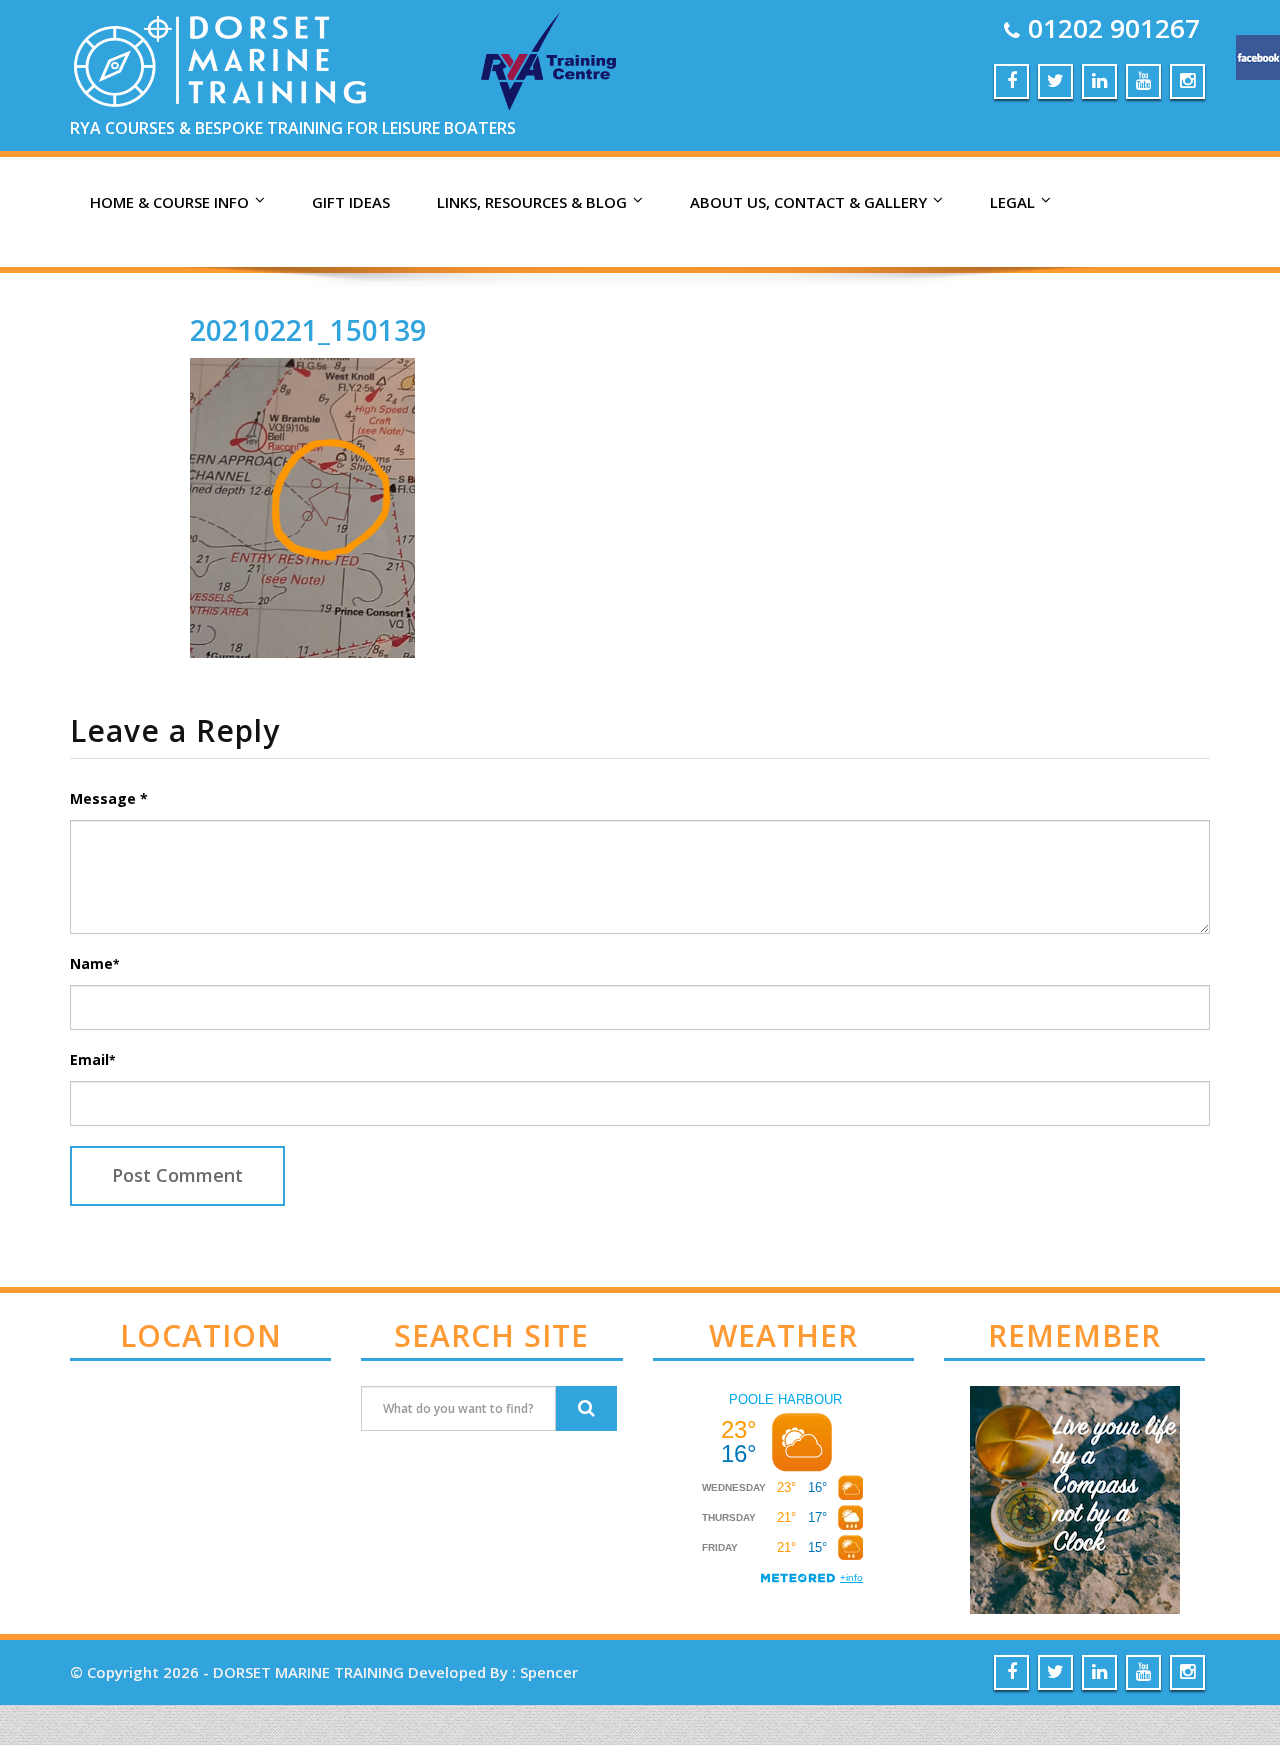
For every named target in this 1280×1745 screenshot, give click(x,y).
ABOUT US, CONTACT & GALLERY (808, 202)
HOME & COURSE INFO (169, 202)
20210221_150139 (308, 330)
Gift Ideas (351, 202)
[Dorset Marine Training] (347, 60)
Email (92, 1059)
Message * (109, 798)
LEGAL (1012, 202)
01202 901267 (1114, 28)
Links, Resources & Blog (532, 202)
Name (94, 963)
